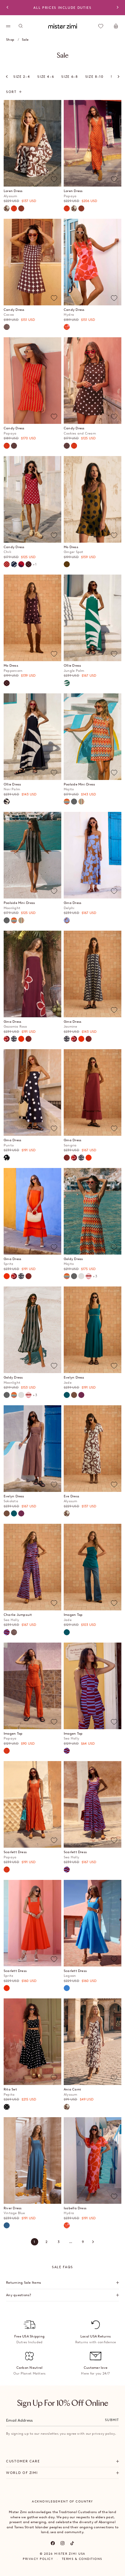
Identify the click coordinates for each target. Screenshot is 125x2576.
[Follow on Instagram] (62, 2543)
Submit (112, 2420)
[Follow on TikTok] (72, 2543)
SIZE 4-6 (46, 77)
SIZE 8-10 (95, 77)
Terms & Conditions (82, 2559)
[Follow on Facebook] (53, 2543)
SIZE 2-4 (22, 77)
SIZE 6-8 (69, 77)
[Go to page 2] (93, 2242)
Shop (10, 39)
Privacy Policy (38, 2559)
